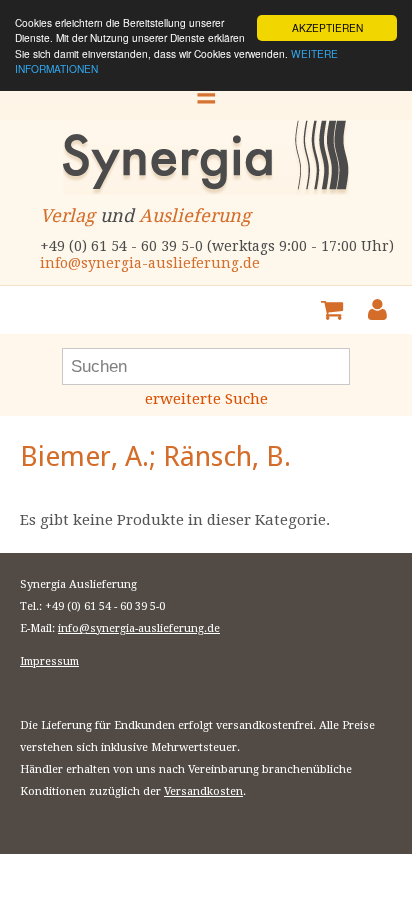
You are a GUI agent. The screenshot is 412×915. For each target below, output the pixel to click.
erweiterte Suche (206, 399)
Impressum (49, 661)
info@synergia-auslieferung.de (150, 263)
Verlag (67, 215)
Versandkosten (203, 791)
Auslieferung (195, 215)
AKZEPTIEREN (327, 27)
